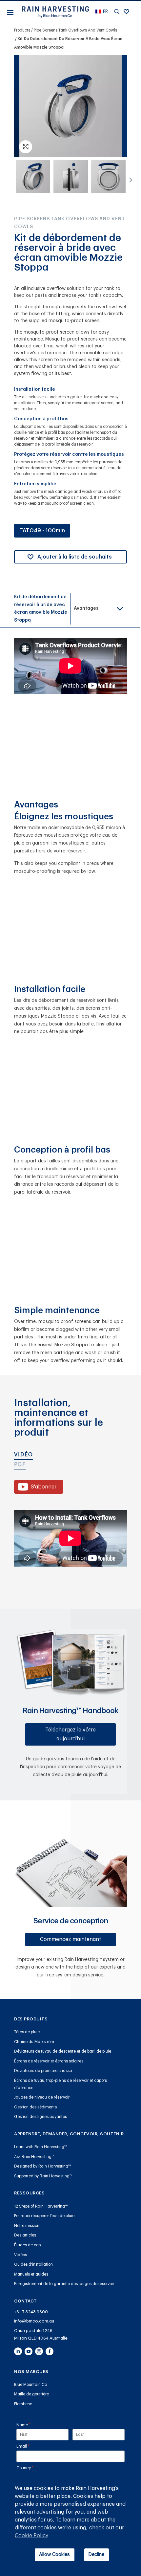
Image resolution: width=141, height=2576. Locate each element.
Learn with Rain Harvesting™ (41, 2147)
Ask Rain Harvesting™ (34, 2157)
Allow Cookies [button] (54, 2554)
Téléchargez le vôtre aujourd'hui (70, 1734)
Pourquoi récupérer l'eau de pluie (44, 2216)
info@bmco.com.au (34, 2321)
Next (129, 178)
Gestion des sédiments (35, 2107)
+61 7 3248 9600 (31, 2312)
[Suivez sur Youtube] (29, 2351)
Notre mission (27, 2226)
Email (31, 2446)
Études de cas (27, 2245)
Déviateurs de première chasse (43, 2071)
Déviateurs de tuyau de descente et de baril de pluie (63, 2051)
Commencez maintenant (70, 1939)
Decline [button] (96, 2554)
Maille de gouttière (31, 2394)
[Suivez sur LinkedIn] (18, 2351)
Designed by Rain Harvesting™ (43, 2166)
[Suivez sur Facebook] (50, 2351)
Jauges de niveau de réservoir (42, 2097)
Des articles (25, 2235)
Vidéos (20, 2255)
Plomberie (23, 2404)
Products (22, 30)
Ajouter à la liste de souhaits (75, 557)
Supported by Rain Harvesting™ (43, 2176)
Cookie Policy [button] (31, 2536)
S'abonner (44, 1487)
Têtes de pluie (27, 2032)
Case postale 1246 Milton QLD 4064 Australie (41, 2334)
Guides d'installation (33, 2264)
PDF (20, 1464)
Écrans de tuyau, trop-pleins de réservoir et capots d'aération (60, 2084)
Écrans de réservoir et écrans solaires (49, 2061)
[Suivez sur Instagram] (39, 2351)
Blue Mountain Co (30, 2385)
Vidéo (24, 1455)
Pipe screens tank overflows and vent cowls (75, 30)
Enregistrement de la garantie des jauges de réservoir (64, 2284)
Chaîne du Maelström (34, 2042)
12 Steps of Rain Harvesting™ (41, 2206)
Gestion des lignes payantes (40, 2117)
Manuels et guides (31, 2274)
